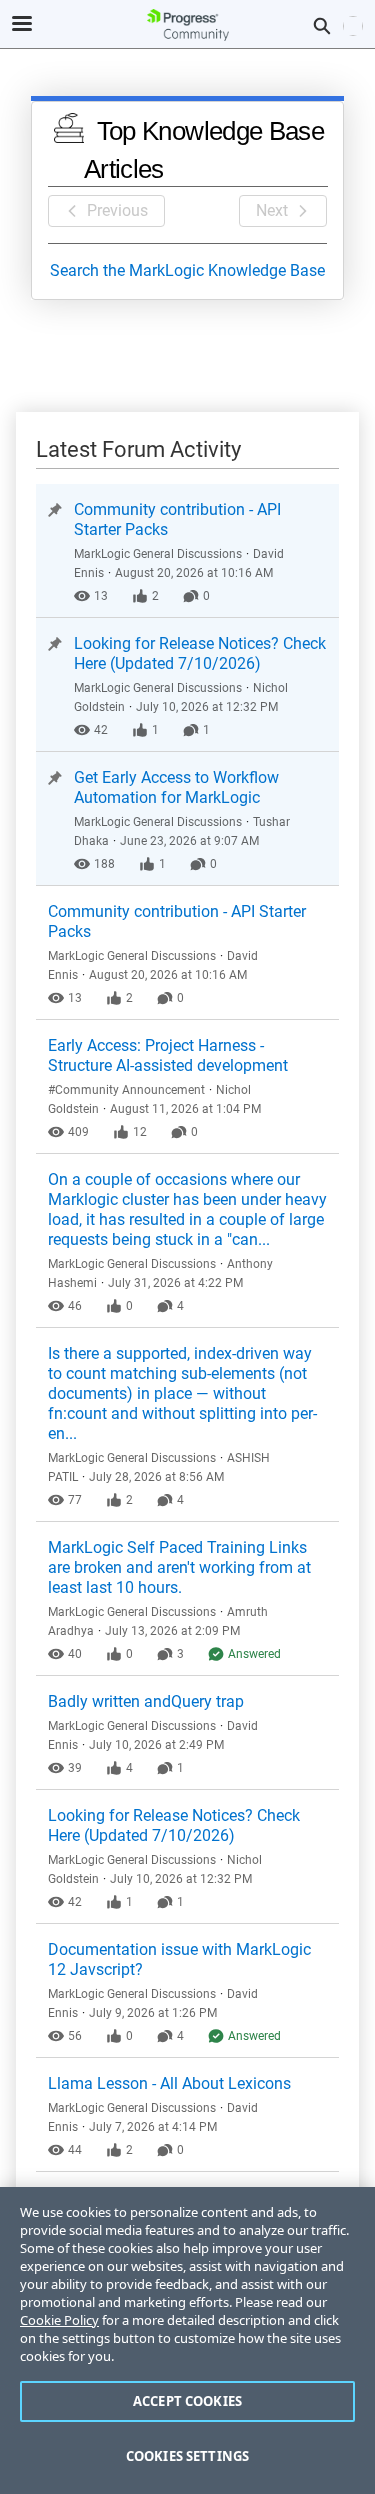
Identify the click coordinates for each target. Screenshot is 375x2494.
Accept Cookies (187, 2401)
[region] (187, 2340)
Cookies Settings (187, 2456)
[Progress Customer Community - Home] (188, 25)
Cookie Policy (59, 2320)
